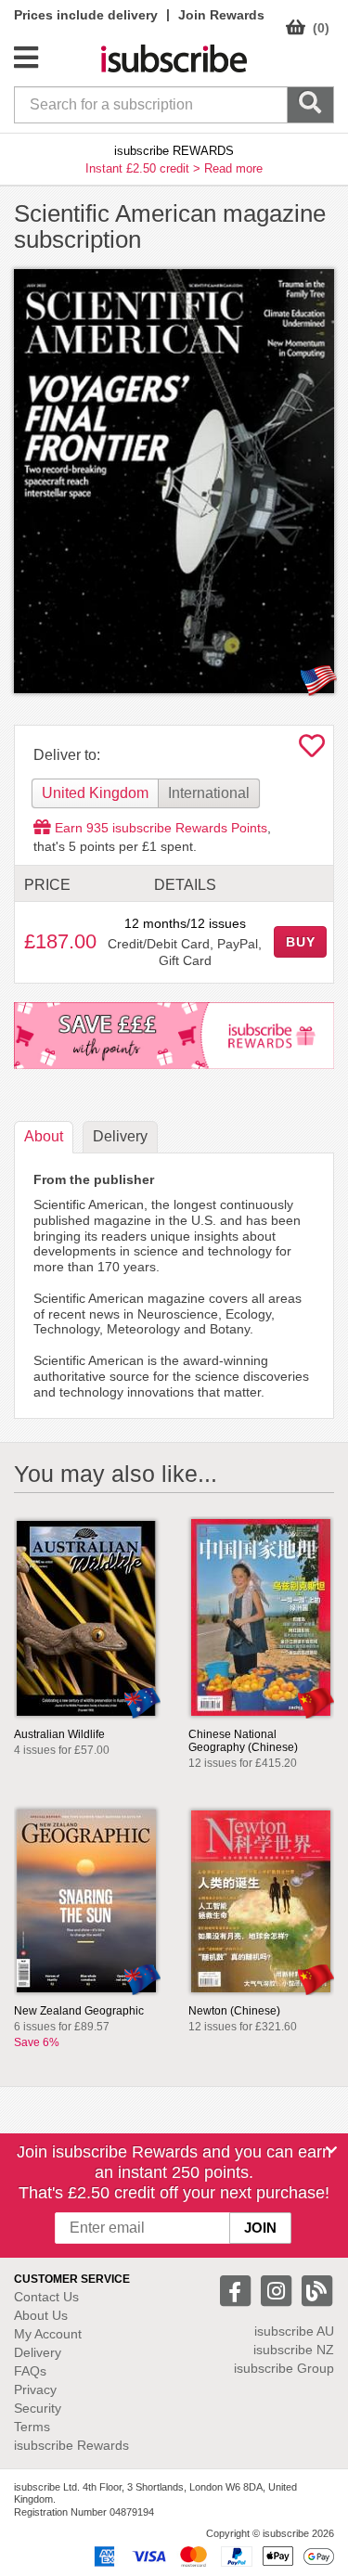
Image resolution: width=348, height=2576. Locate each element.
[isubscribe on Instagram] (278, 2290)
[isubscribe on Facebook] (238, 2290)
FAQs (30, 2371)
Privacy (35, 2389)
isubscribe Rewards (71, 2445)
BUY (301, 942)
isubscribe (294, 2331)
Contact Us (46, 2297)
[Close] (331, 2150)
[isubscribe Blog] (316, 2290)
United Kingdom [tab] (95, 793)
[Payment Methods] (211, 2556)
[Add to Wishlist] (312, 751)
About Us (41, 2315)
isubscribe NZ (294, 2350)
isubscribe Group (284, 2368)
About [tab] (44, 1136)
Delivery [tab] (120, 1136)
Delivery (38, 2352)
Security (38, 2408)
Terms (32, 2427)
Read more (233, 168)
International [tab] (209, 793)
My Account (48, 2334)
